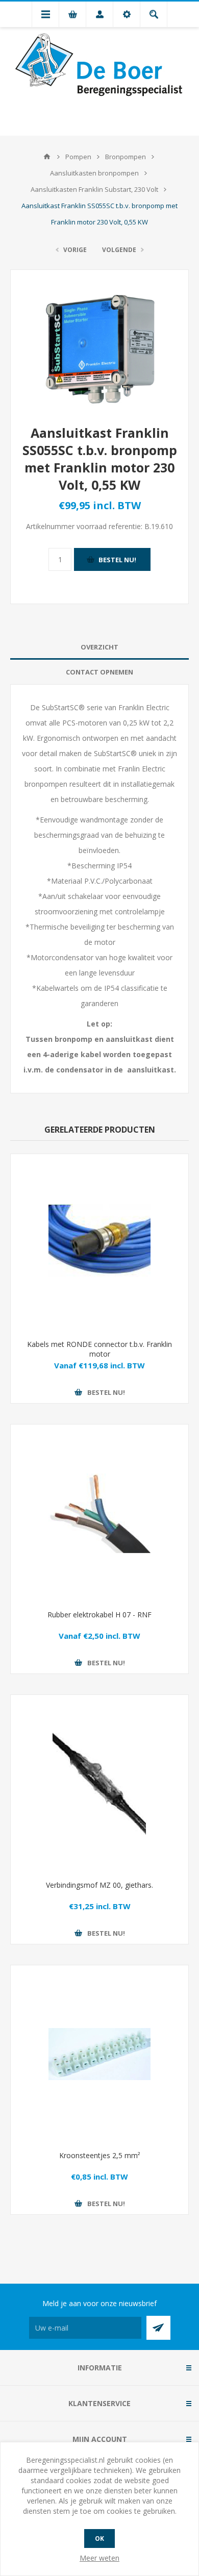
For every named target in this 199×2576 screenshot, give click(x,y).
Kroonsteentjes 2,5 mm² (100, 2155)
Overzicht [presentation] (99, 647)
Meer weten (99, 2558)
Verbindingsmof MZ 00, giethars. (99, 1885)
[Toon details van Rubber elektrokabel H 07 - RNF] (99, 1513)
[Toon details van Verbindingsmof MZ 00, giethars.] (99, 1784)
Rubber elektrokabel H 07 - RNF (99, 1615)
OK (99, 2539)
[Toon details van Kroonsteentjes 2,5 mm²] (99, 2054)
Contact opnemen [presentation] (99, 672)
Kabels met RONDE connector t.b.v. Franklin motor (99, 1349)
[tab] (99, 647)
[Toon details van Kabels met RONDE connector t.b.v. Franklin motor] (99, 1243)
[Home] (47, 157)
